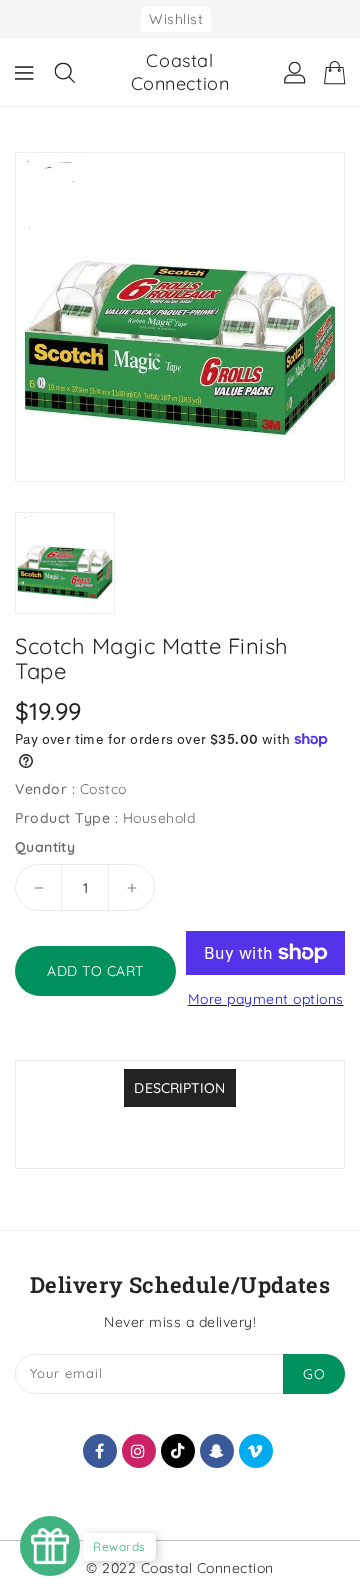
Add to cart (95, 971)
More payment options (266, 999)
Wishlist (176, 19)
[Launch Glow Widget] (50, 1546)
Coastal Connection (180, 72)
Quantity (45, 847)
